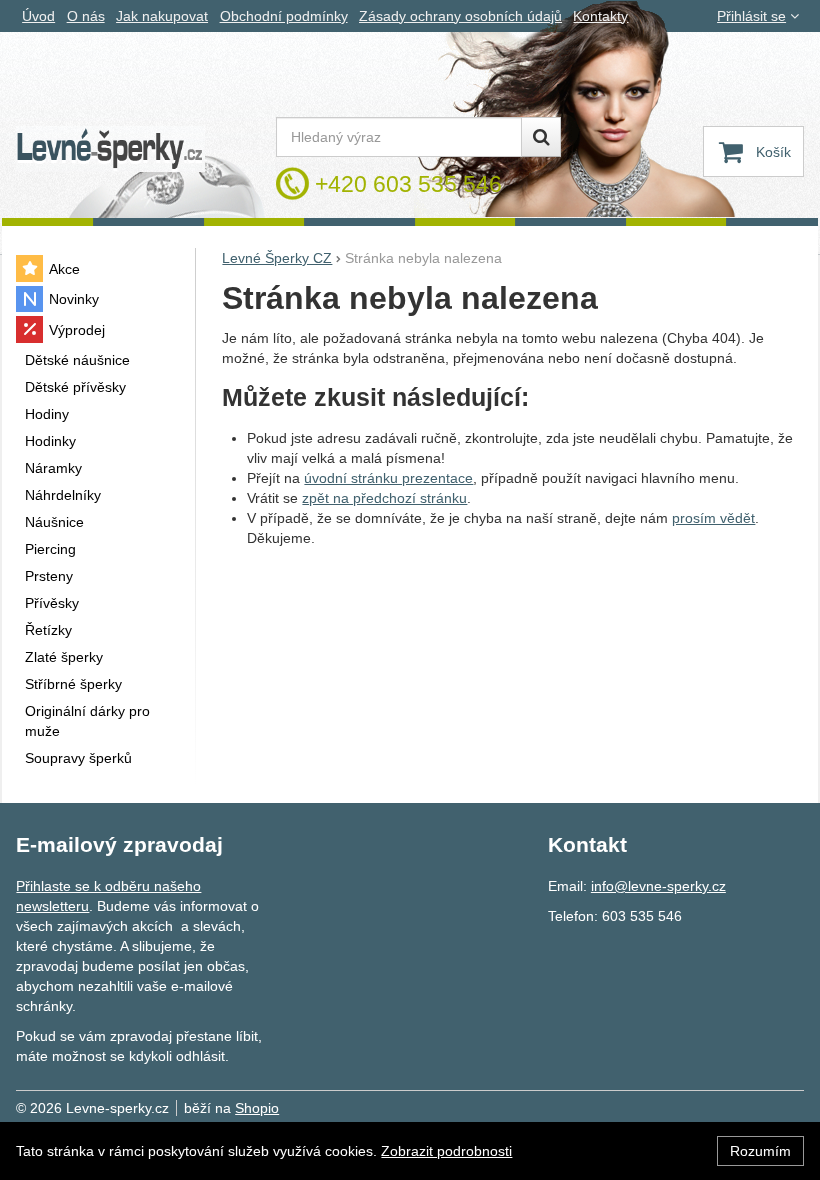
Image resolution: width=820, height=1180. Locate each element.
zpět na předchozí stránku (384, 498)
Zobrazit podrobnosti (446, 1151)
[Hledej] (541, 137)
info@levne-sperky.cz (658, 886)
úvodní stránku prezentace (388, 478)
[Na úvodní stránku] (110, 149)
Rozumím (760, 1151)
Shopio (257, 1108)
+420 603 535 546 (408, 184)
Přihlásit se (751, 16)
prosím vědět (713, 518)
